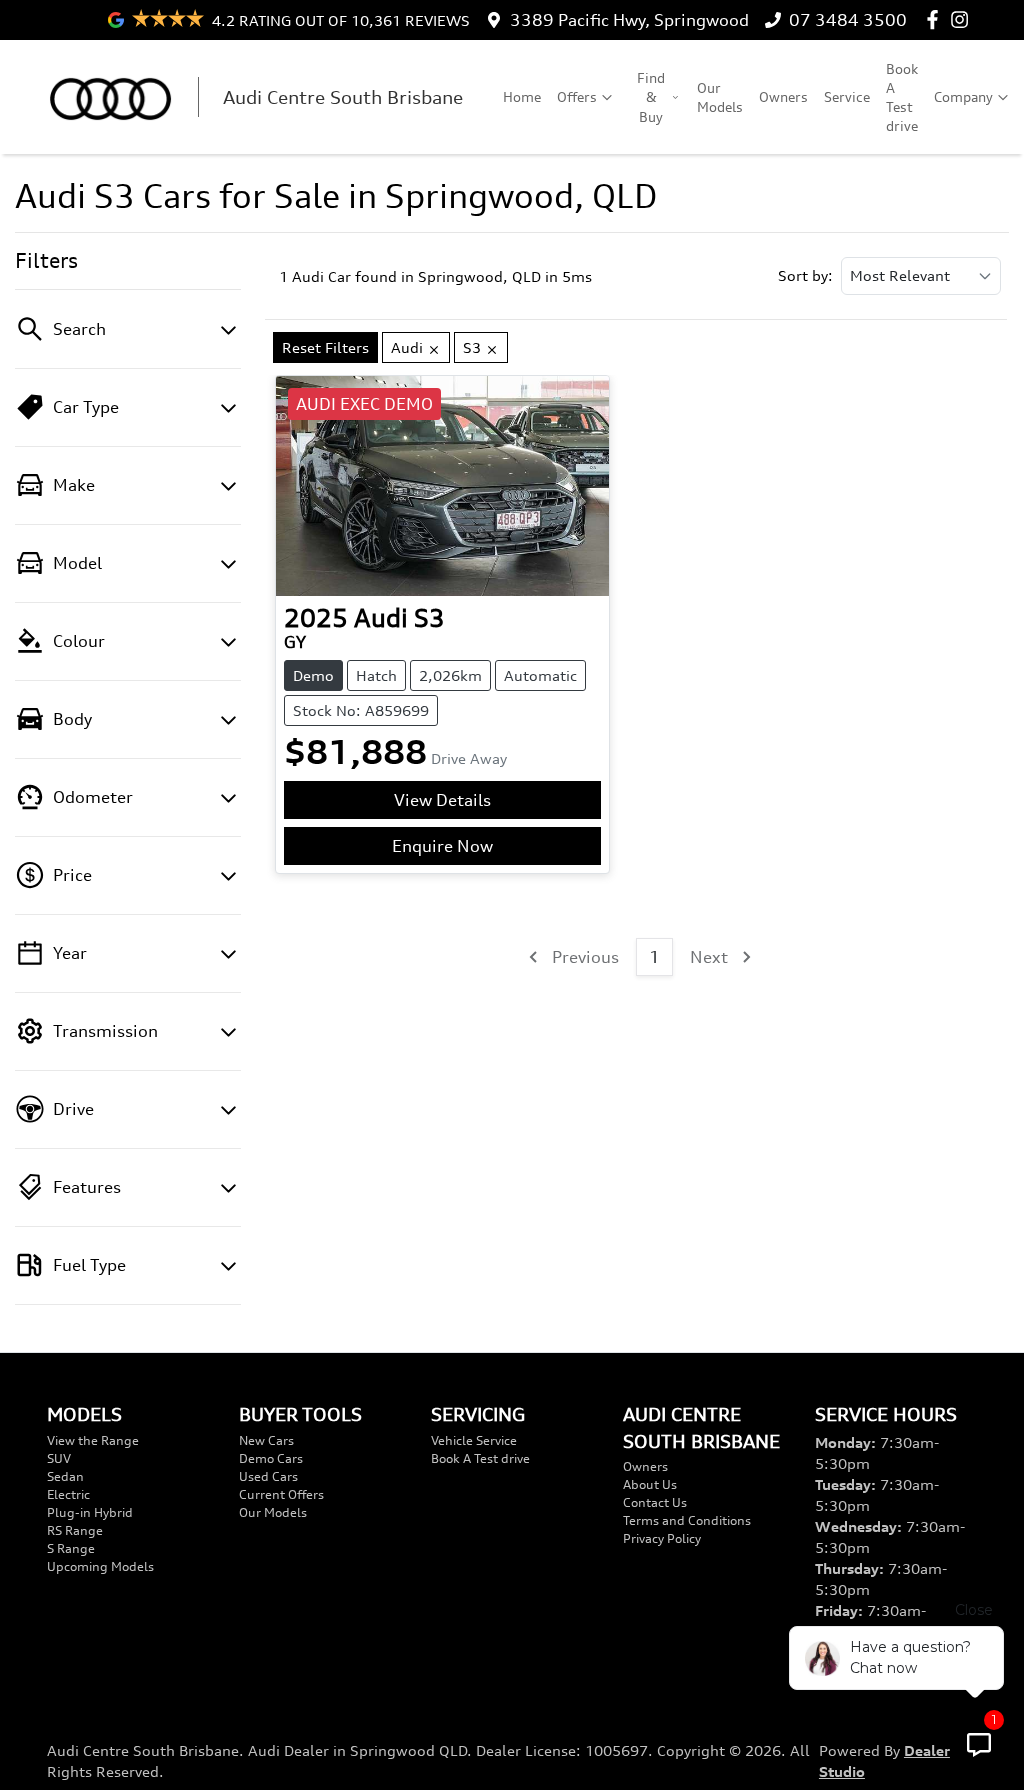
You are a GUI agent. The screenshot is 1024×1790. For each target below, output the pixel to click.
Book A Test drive (902, 97)
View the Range (93, 1440)
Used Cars (268, 1476)
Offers (577, 96)
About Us (650, 1484)
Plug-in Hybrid (90, 1512)
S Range (71, 1548)
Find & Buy (651, 96)
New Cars (266, 1440)
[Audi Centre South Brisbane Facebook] (936, 19)
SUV (59, 1458)
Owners (783, 96)
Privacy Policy (662, 1538)
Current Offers (281, 1494)
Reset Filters (325, 347)
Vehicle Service (474, 1440)
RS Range (75, 1530)
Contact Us (655, 1502)
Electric (68, 1494)
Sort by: (805, 276)
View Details (442, 800)
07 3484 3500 (848, 20)
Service (847, 96)
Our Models (720, 97)
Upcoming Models (100, 1566)
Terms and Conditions (687, 1520)
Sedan (65, 1476)
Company (963, 96)
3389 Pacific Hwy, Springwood (629, 20)
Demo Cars (271, 1458)
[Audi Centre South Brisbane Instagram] (963, 19)
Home (522, 96)
